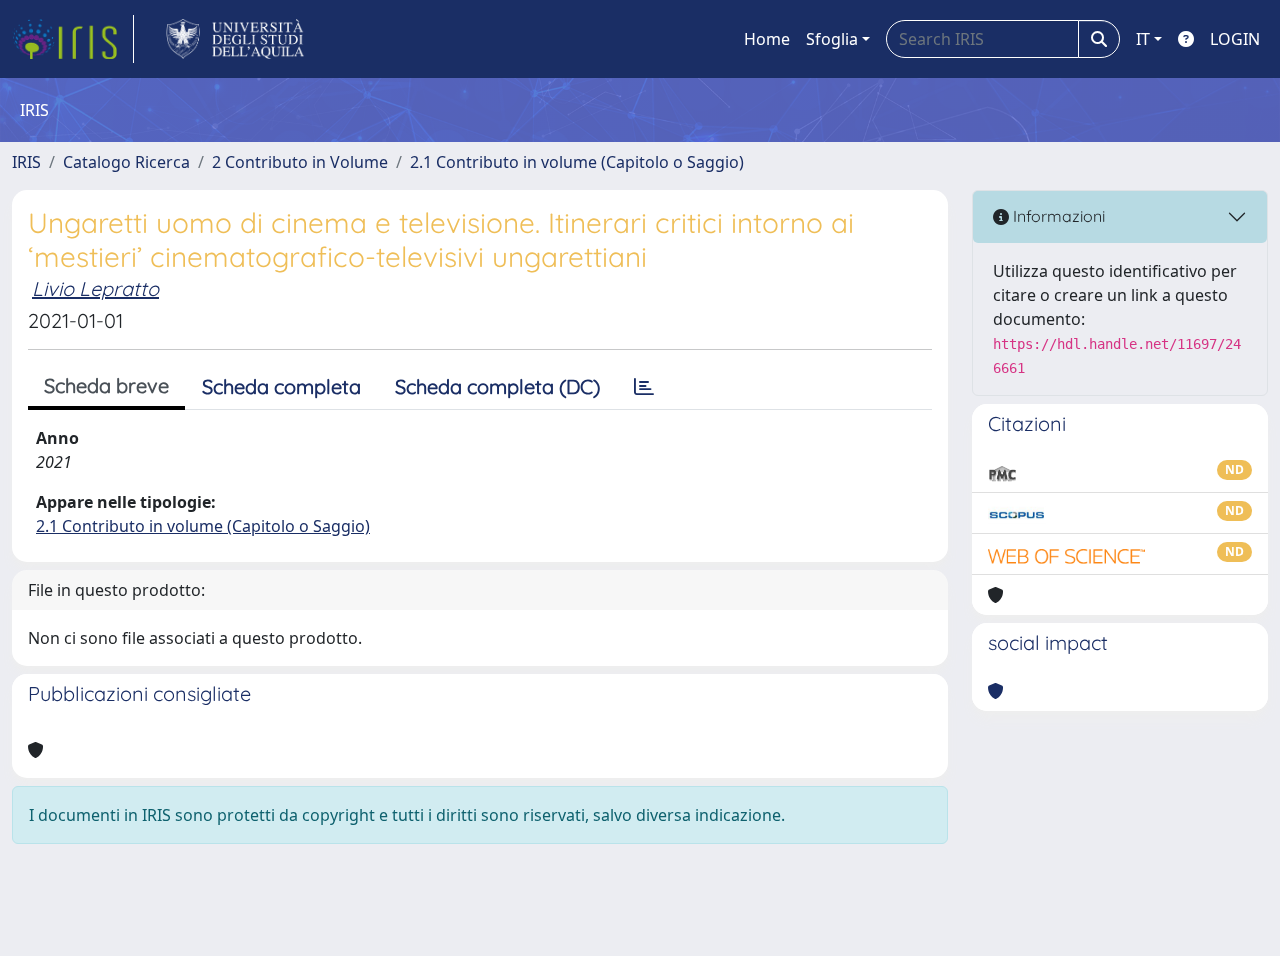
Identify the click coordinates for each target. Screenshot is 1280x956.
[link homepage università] (235, 39)
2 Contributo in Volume (300, 162)
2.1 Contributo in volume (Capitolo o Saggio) (577, 162)
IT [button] (1143, 39)
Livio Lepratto (95, 288)
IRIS (26, 162)
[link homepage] (73, 39)
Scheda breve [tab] (106, 385)
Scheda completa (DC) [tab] (497, 386)
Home (767, 39)
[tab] (644, 387)
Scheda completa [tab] (281, 386)
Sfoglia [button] (832, 39)
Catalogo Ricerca (126, 162)
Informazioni (1057, 216)
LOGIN (1235, 39)
